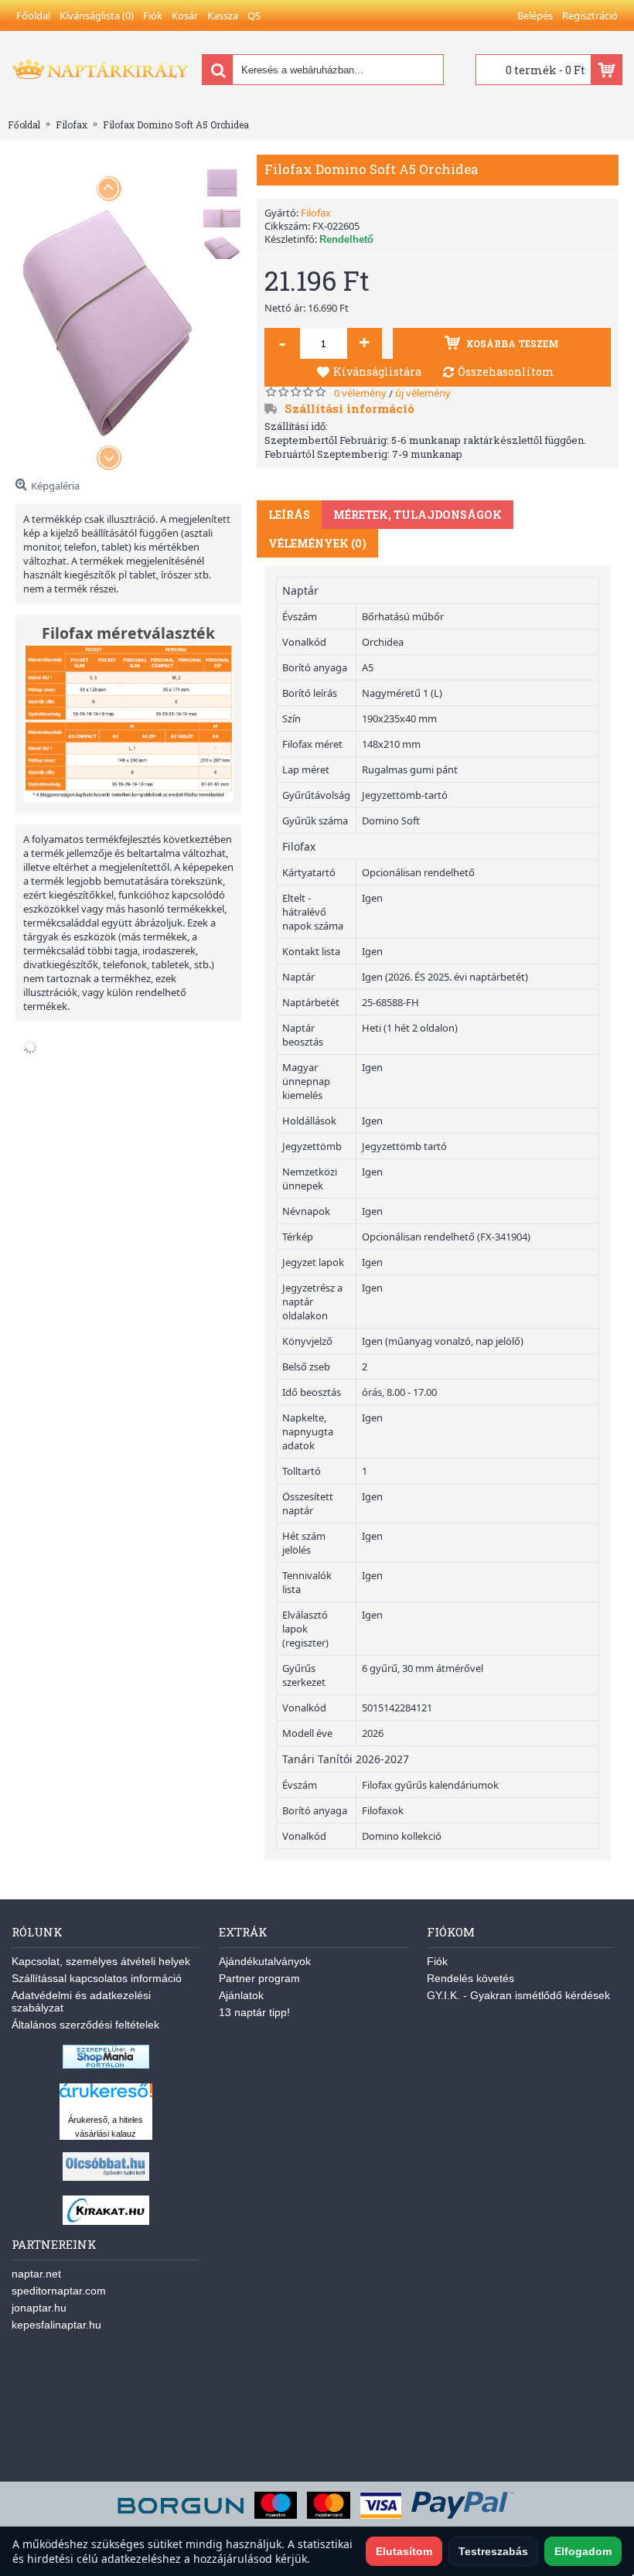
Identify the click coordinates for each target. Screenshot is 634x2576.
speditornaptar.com (59, 2291)
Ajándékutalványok (265, 1961)
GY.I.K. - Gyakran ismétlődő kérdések (518, 1995)
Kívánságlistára (377, 372)
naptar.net (36, 2274)
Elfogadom (583, 2551)
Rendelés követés (470, 1978)
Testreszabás (493, 2551)
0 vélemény (360, 393)
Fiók (437, 1961)
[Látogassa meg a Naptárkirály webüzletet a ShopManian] (106, 2065)
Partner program (259, 1978)
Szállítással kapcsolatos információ (97, 1978)
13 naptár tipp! (254, 2012)
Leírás (289, 515)
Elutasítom (404, 2551)
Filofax (316, 213)
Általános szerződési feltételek (85, 2025)
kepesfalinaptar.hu (56, 2325)
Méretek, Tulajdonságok (418, 515)
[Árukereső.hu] (106, 2098)
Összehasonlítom (506, 372)
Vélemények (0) (317, 543)
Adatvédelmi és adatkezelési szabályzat (81, 2001)
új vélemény (423, 393)
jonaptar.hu (39, 2308)
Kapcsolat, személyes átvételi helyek (101, 1961)
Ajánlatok (241, 1995)
